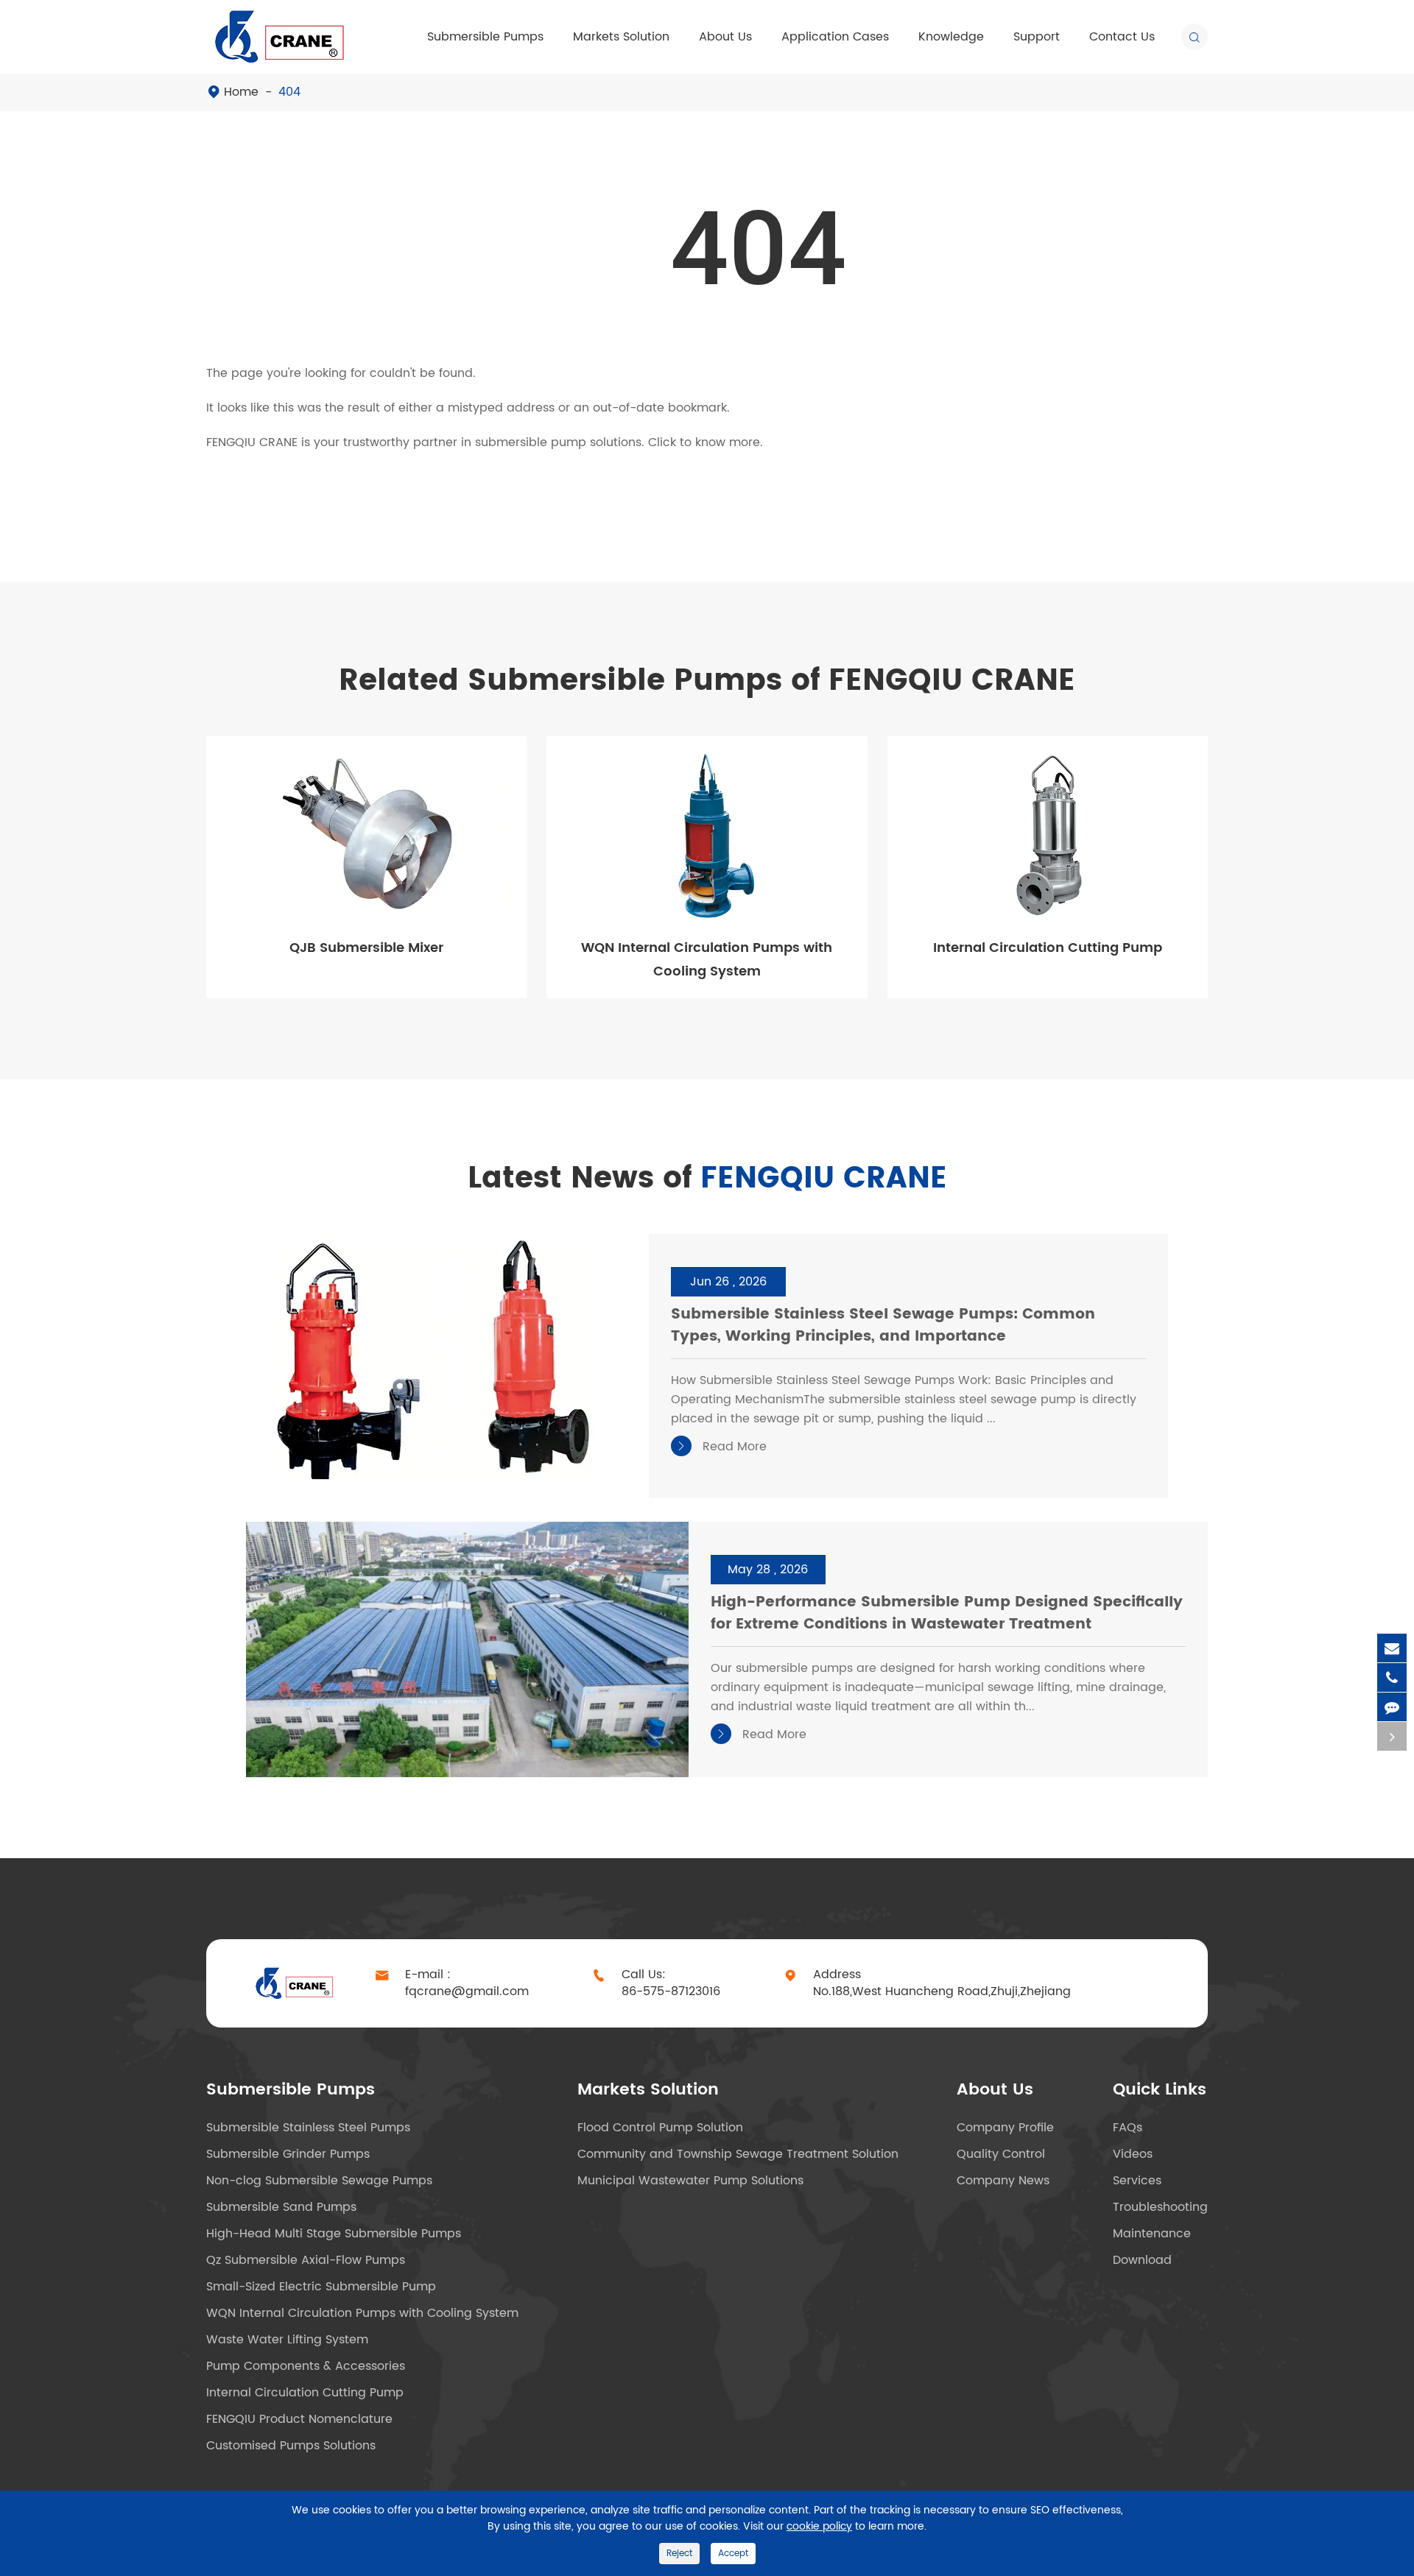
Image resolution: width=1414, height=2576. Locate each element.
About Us (725, 37)
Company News (1003, 2181)
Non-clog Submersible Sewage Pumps (319, 2181)
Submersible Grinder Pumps (288, 2154)
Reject (679, 2554)
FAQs (1128, 2128)
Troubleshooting (1160, 2207)
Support (1037, 37)
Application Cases (835, 37)
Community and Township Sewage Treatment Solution (738, 2154)
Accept (733, 2554)
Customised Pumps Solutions (291, 2446)
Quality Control (1001, 2154)
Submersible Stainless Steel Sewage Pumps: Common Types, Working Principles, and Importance (883, 1326)
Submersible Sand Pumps (281, 2207)
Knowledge (951, 37)
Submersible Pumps (485, 37)
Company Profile (1005, 2128)
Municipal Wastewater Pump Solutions (690, 2181)
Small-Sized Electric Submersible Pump (321, 2287)
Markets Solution (621, 37)
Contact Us (1122, 37)
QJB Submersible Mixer (366, 948)
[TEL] (1392, 1677)
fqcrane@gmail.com (467, 1992)
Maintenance (1152, 2234)
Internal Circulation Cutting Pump (1048, 948)
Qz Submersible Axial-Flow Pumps (306, 2260)
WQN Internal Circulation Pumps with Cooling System (707, 960)
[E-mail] (1392, 1648)
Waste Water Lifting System (287, 2340)
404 (289, 92)
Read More (721, 1447)
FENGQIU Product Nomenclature (299, 2419)
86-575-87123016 (671, 1992)
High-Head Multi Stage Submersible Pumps (334, 2234)
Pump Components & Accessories (306, 2366)
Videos (1133, 2154)
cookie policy (819, 2526)
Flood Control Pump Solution (660, 2128)
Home (241, 92)
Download (1142, 2260)
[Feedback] (1392, 1707)
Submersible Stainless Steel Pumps (308, 2128)
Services (1137, 2181)
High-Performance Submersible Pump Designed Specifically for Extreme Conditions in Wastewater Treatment (947, 1614)
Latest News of (707, 1179)
